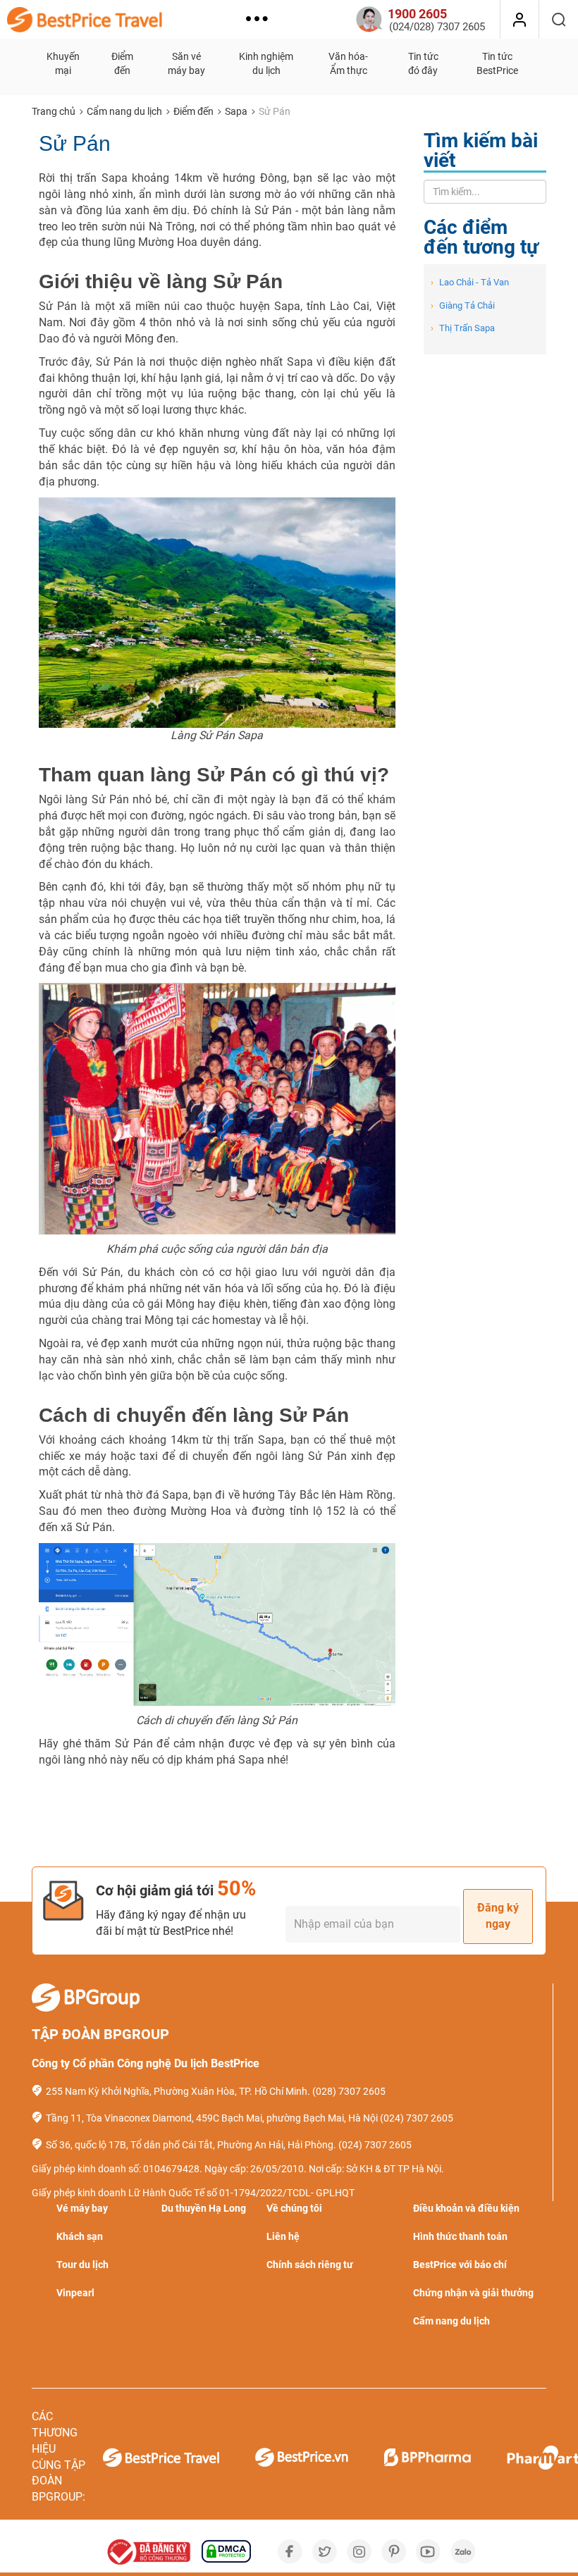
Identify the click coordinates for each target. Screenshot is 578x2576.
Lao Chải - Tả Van (470, 282)
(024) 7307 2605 (417, 2118)
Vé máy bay (82, 2208)
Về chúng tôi (294, 2208)
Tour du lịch (82, 2265)
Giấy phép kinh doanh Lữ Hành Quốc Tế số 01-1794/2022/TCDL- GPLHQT (193, 2193)
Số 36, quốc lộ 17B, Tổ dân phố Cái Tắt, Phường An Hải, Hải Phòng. (191, 2145)
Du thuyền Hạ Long (204, 2208)
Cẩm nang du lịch (124, 111)
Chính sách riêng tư (310, 2265)
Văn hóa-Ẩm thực (348, 63)
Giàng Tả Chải (463, 305)
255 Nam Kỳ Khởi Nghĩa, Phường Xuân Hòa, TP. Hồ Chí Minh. (178, 2091)
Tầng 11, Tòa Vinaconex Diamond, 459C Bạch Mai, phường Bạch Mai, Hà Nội (212, 2118)
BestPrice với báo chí (460, 2265)
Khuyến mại (63, 63)
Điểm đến (122, 63)
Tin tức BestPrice (497, 63)
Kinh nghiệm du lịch (266, 63)
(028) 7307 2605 (349, 2091)
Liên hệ (283, 2236)
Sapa (236, 111)
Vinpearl (75, 2293)
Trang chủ (54, 111)
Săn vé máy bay (186, 63)
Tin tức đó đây (423, 63)
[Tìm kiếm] (559, 20)
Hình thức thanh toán (460, 2236)
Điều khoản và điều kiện (466, 2208)
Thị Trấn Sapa (463, 328)
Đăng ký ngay (498, 1916)
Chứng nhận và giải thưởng (473, 2293)
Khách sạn (80, 2236)
